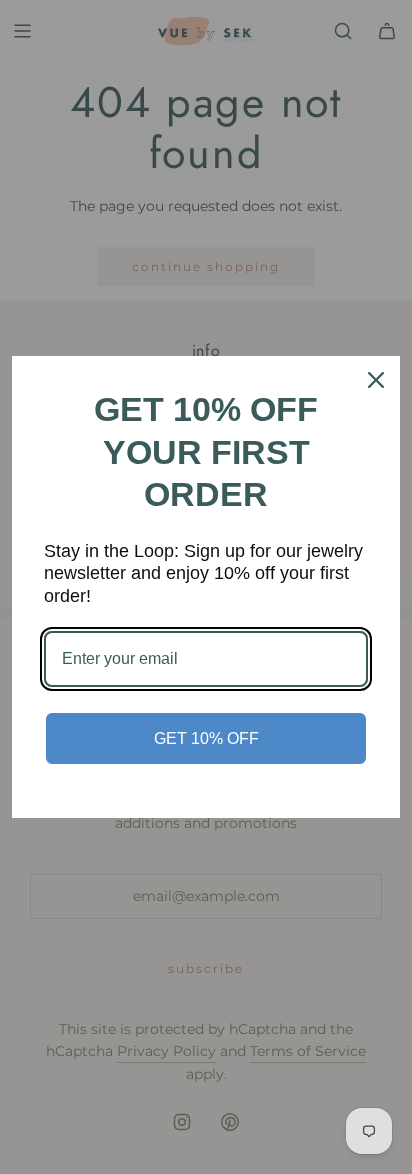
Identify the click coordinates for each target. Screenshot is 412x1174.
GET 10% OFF (206, 738)
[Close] (376, 380)
